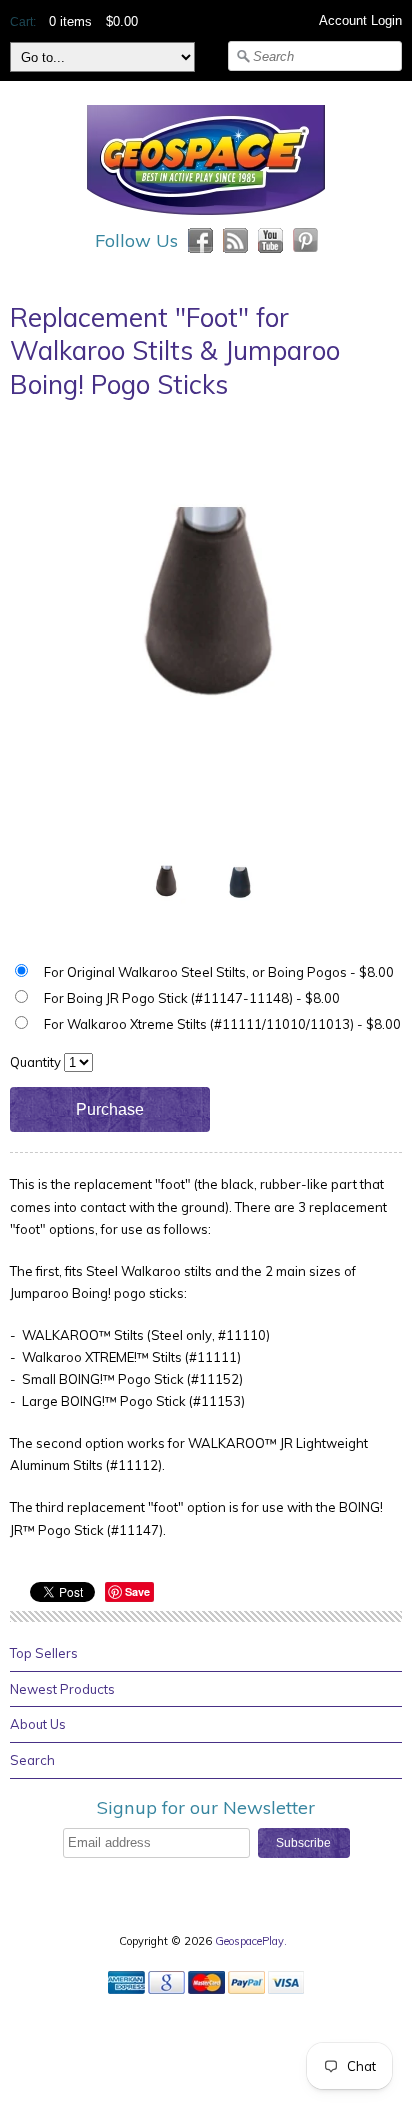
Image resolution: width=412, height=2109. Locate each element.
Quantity (35, 1062)
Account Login (360, 20)
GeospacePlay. (252, 1941)
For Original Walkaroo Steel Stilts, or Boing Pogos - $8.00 (219, 972)
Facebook (200, 240)
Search (32, 1760)
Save (137, 1591)
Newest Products (62, 1689)
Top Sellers (44, 1653)
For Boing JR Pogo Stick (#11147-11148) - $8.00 (192, 998)
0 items (70, 21)
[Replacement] (166, 882)
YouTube (270, 240)
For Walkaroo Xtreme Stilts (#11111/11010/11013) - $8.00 (222, 1024)
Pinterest (305, 240)
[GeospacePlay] (206, 218)
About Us (38, 1724)
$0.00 (122, 21)
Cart (21, 22)
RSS (235, 240)
